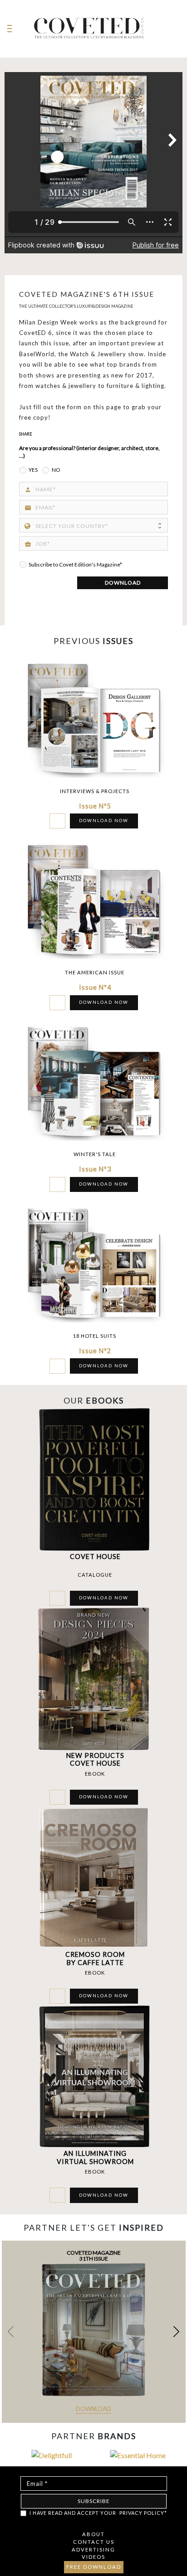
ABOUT (93, 2534)
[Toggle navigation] (10, 29)
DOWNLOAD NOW (104, 821)
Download (93, 2409)
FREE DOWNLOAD (94, 2567)
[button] (176, 2332)
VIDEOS (93, 2557)
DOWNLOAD (123, 583)
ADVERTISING (93, 2549)
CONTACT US (94, 2542)
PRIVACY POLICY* (143, 2513)
